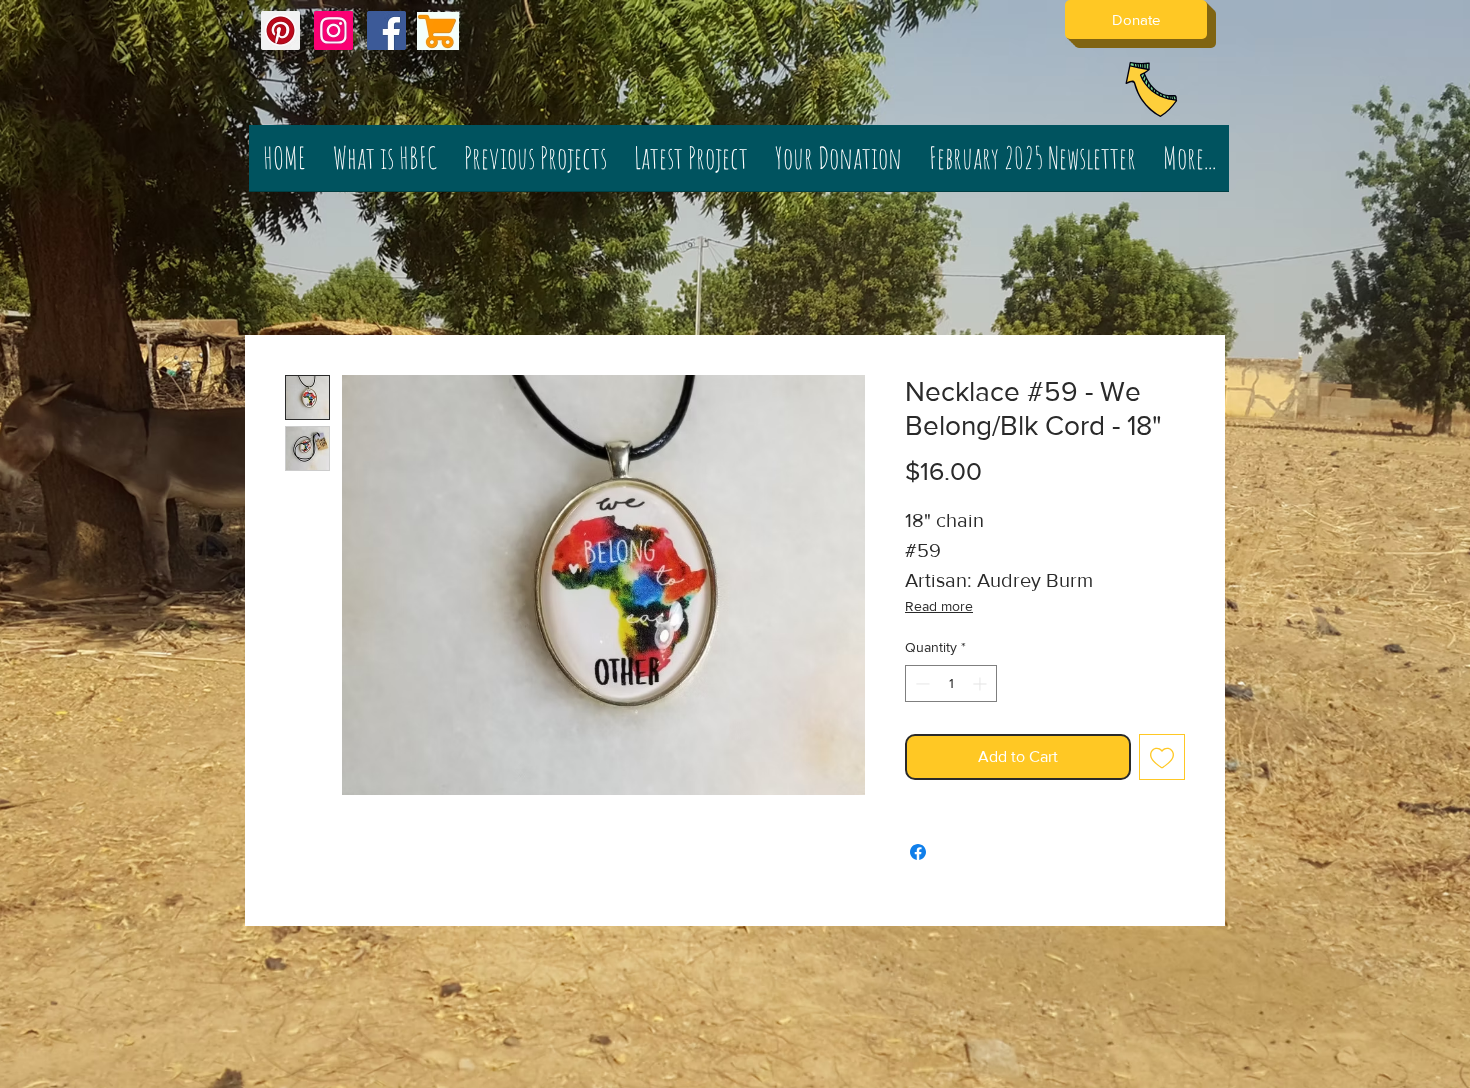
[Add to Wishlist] (1162, 757)
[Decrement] (920, 683)
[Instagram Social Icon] (333, 30)
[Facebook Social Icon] (386, 30)
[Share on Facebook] (918, 852)
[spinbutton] (951, 683)
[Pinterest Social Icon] (280, 30)
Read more (939, 606)
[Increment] (981, 683)
